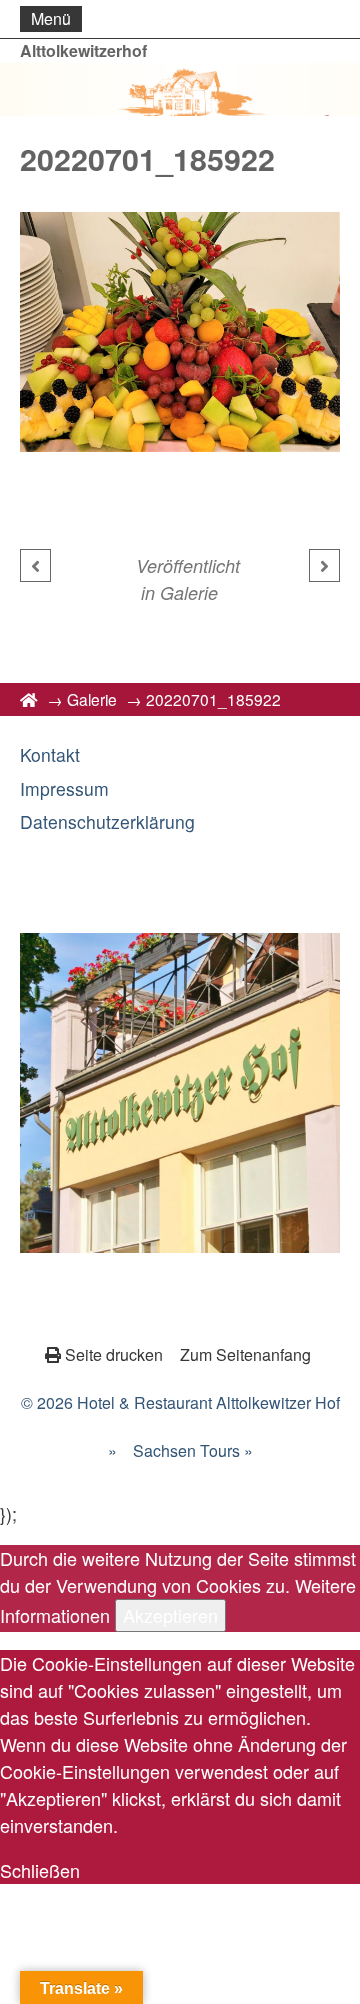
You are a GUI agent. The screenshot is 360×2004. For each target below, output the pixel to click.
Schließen (40, 1870)
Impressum (64, 788)
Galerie (189, 592)
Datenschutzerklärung (107, 821)
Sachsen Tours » (193, 1450)
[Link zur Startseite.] (180, 89)
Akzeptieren (170, 1615)
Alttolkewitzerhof (83, 50)
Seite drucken (114, 1354)
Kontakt (50, 754)
